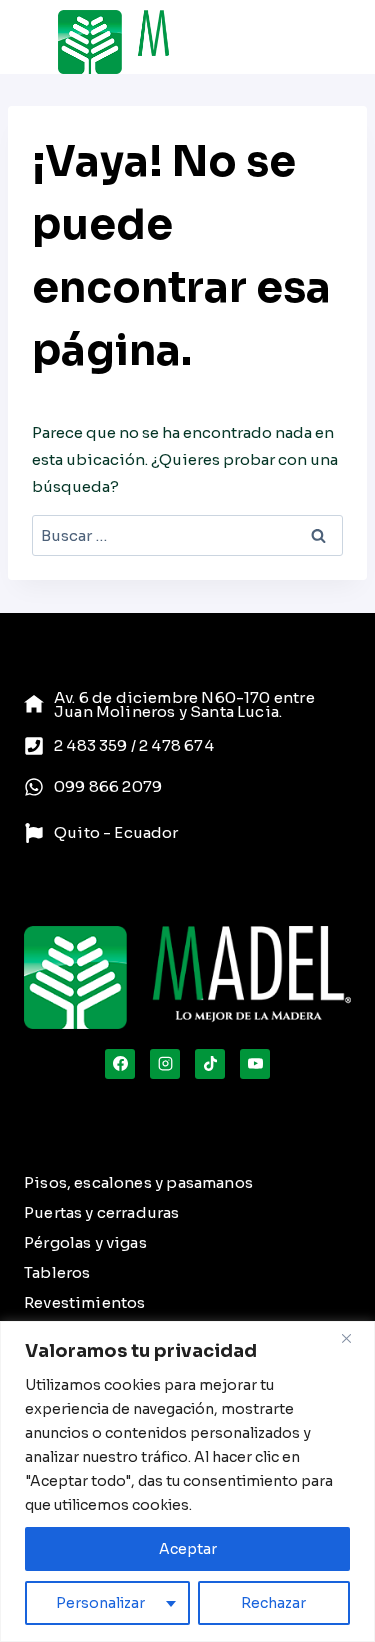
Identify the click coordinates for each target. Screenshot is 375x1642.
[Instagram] (165, 1064)
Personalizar (100, 1603)
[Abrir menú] (294, 42)
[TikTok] (210, 1064)
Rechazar (273, 1603)
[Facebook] (120, 1064)
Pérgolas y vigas (85, 1242)
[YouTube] (255, 1064)
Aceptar (188, 1549)
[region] (187, 1481)
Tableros (57, 1272)
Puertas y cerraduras (102, 1212)
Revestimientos (85, 1302)
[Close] (354, 1338)
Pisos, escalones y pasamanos (138, 1182)
